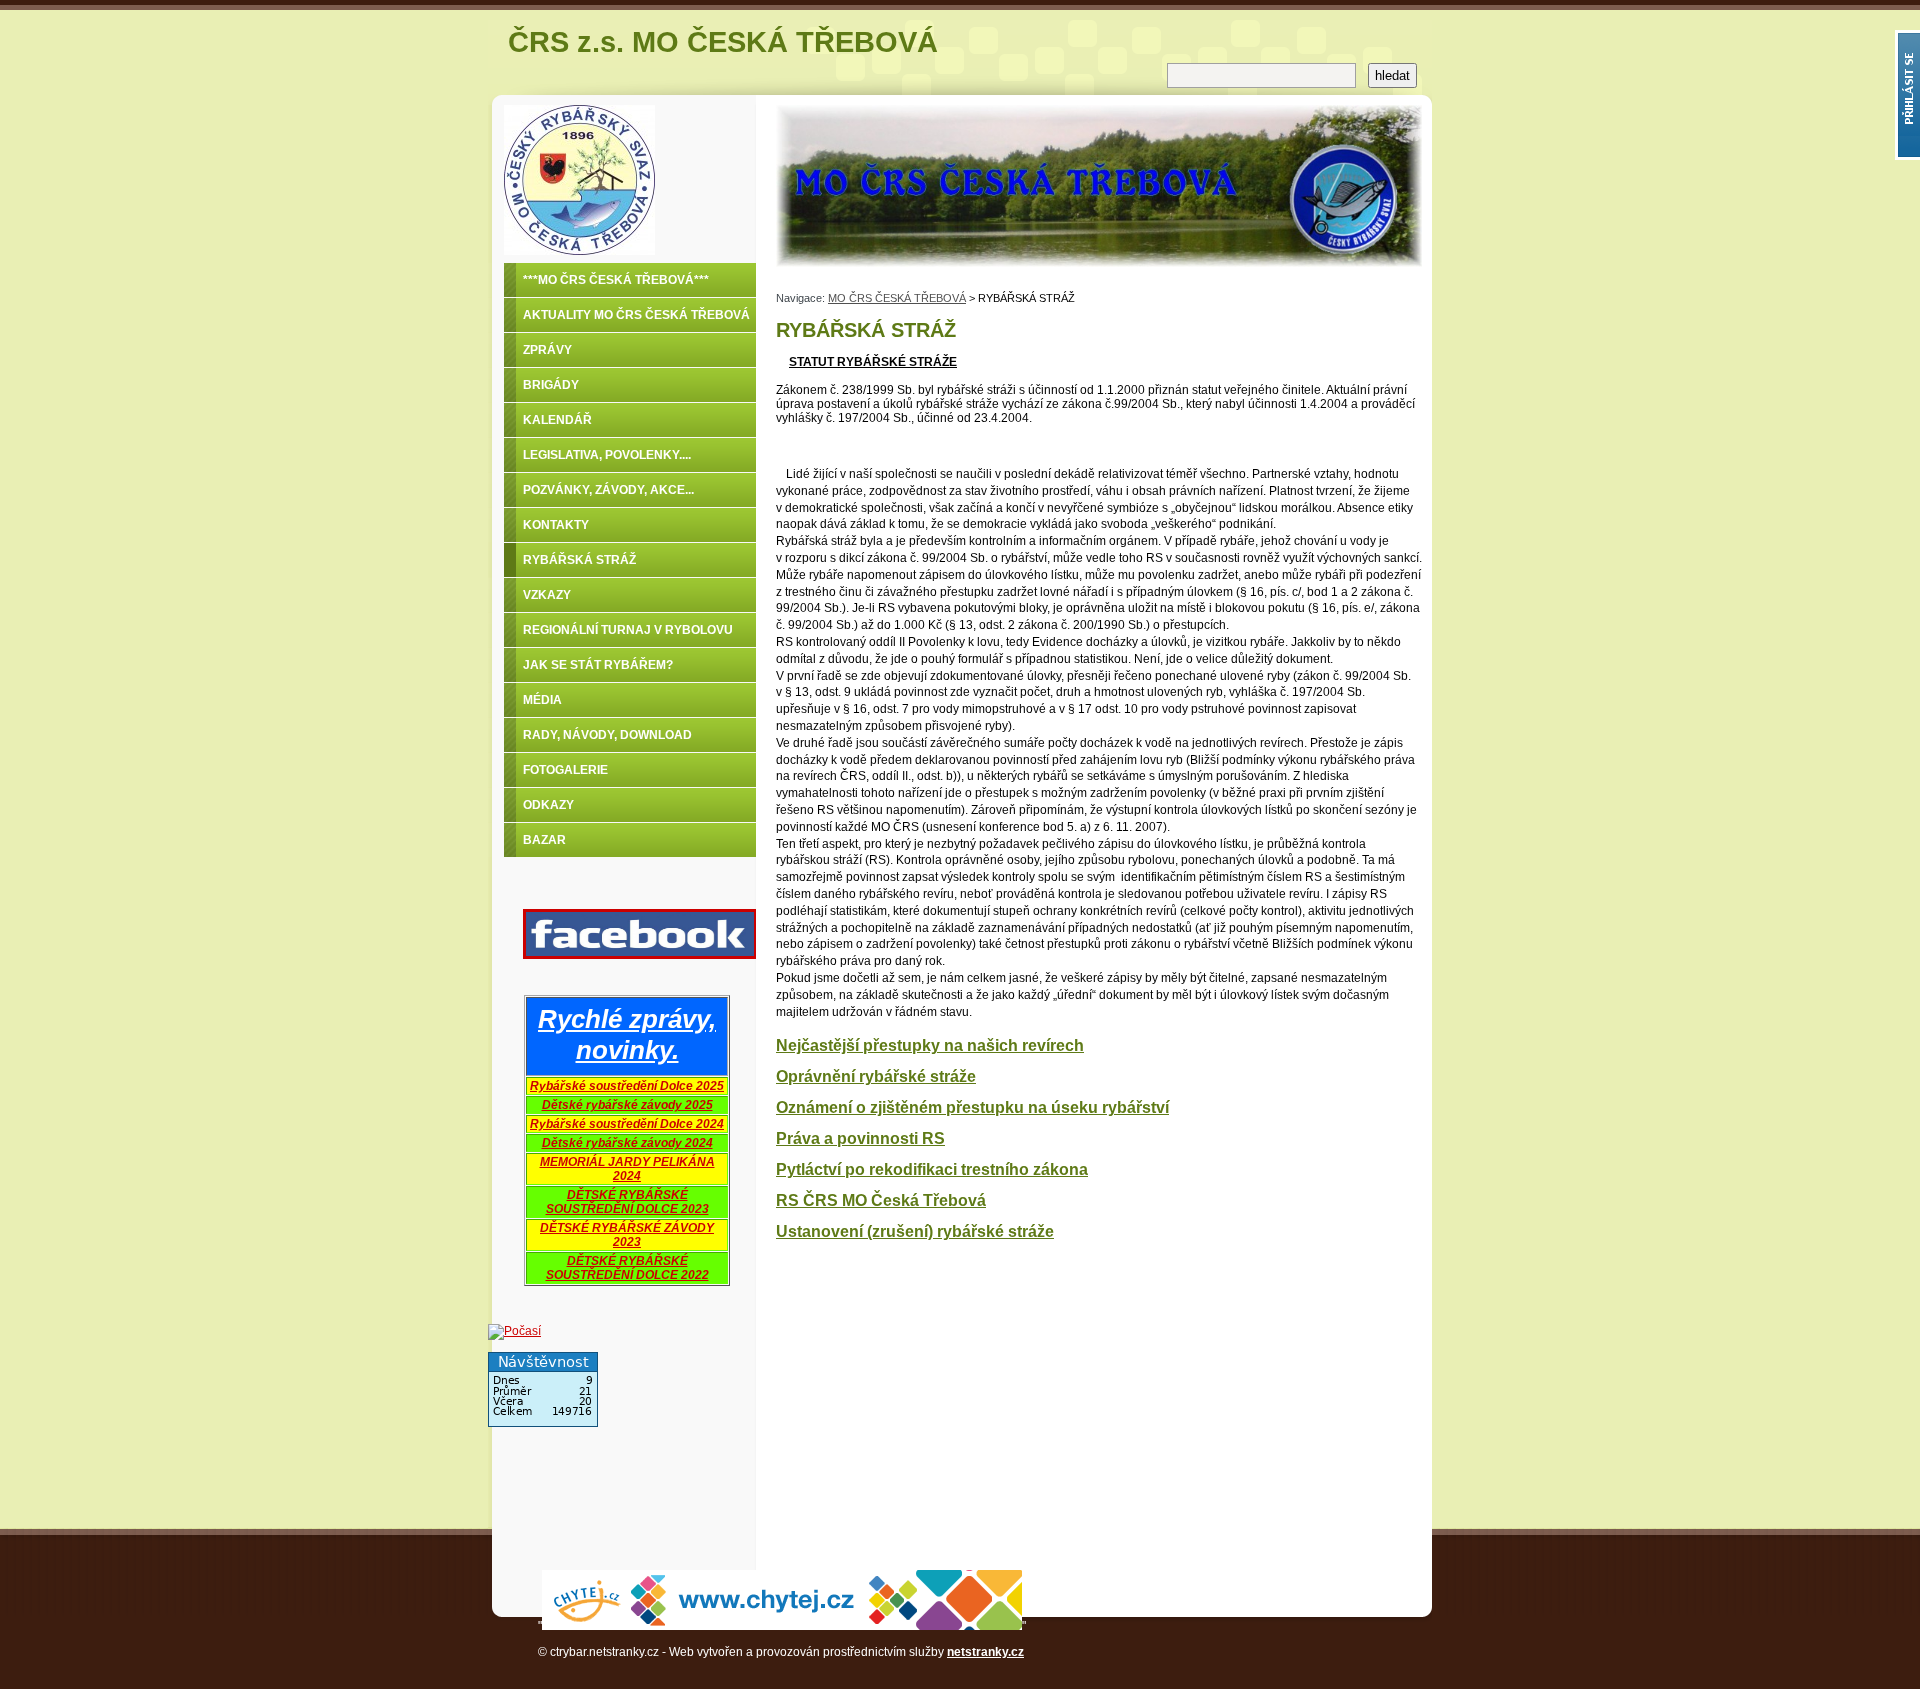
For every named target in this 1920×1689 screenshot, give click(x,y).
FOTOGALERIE (565, 770)
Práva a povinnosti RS (860, 1138)
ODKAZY (548, 805)
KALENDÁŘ (557, 420)
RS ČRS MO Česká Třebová (881, 1200)
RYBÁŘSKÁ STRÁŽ (579, 560)
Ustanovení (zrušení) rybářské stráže (915, 1231)
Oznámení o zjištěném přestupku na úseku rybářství (972, 1107)
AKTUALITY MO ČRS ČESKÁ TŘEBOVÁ (636, 315)
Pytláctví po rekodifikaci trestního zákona (932, 1169)
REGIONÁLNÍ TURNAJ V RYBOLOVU (628, 630)
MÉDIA (542, 700)
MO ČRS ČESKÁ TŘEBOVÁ (897, 298)
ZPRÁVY (547, 350)
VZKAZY (547, 595)
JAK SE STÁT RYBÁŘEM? (598, 665)
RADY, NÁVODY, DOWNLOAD (607, 735)
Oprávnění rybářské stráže (876, 1076)
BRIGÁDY (551, 385)
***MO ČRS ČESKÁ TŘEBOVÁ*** (616, 280)
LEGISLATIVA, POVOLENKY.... (607, 455)
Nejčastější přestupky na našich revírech (930, 1045)
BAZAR (544, 840)
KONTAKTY (556, 525)
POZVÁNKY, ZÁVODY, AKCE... (608, 490)
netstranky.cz (985, 1652)
